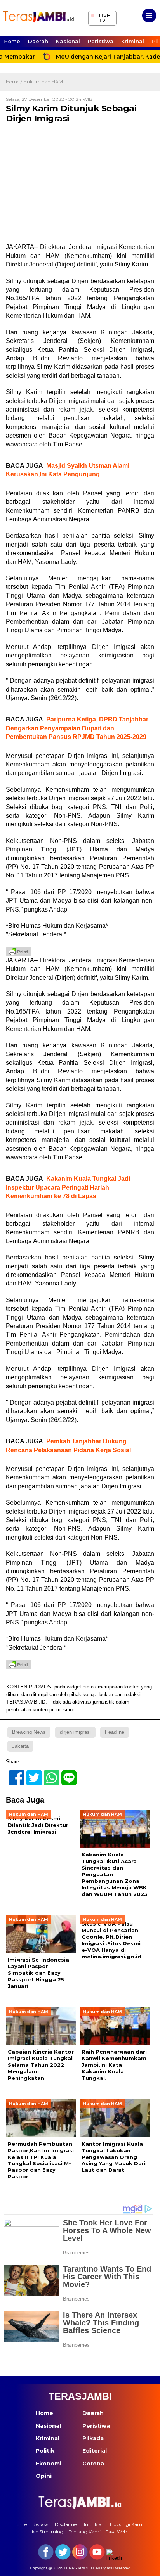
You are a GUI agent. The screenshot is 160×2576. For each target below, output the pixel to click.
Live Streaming (46, 2532)
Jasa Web (117, 2532)
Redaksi (41, 2524)
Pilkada (93, 2438)
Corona (93, 2464)
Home (12, 41)
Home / (15, 82)
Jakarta (20, 1746)
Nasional (68, 41)
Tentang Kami (85, 2532)
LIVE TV (100, 17)
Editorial (95, 2451)
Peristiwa (101, 41)
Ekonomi (49, 2464)
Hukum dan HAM (43, 82)
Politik (45, 2451)
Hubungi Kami (127, 2524)
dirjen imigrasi (75, 1732)
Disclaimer (67, 2524)
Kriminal (133, 41)
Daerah (38, 41)
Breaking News (29, 1732)
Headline (115, 1732)
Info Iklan (94, 2524)
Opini (44, 2476)
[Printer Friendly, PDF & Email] (19, 952)
